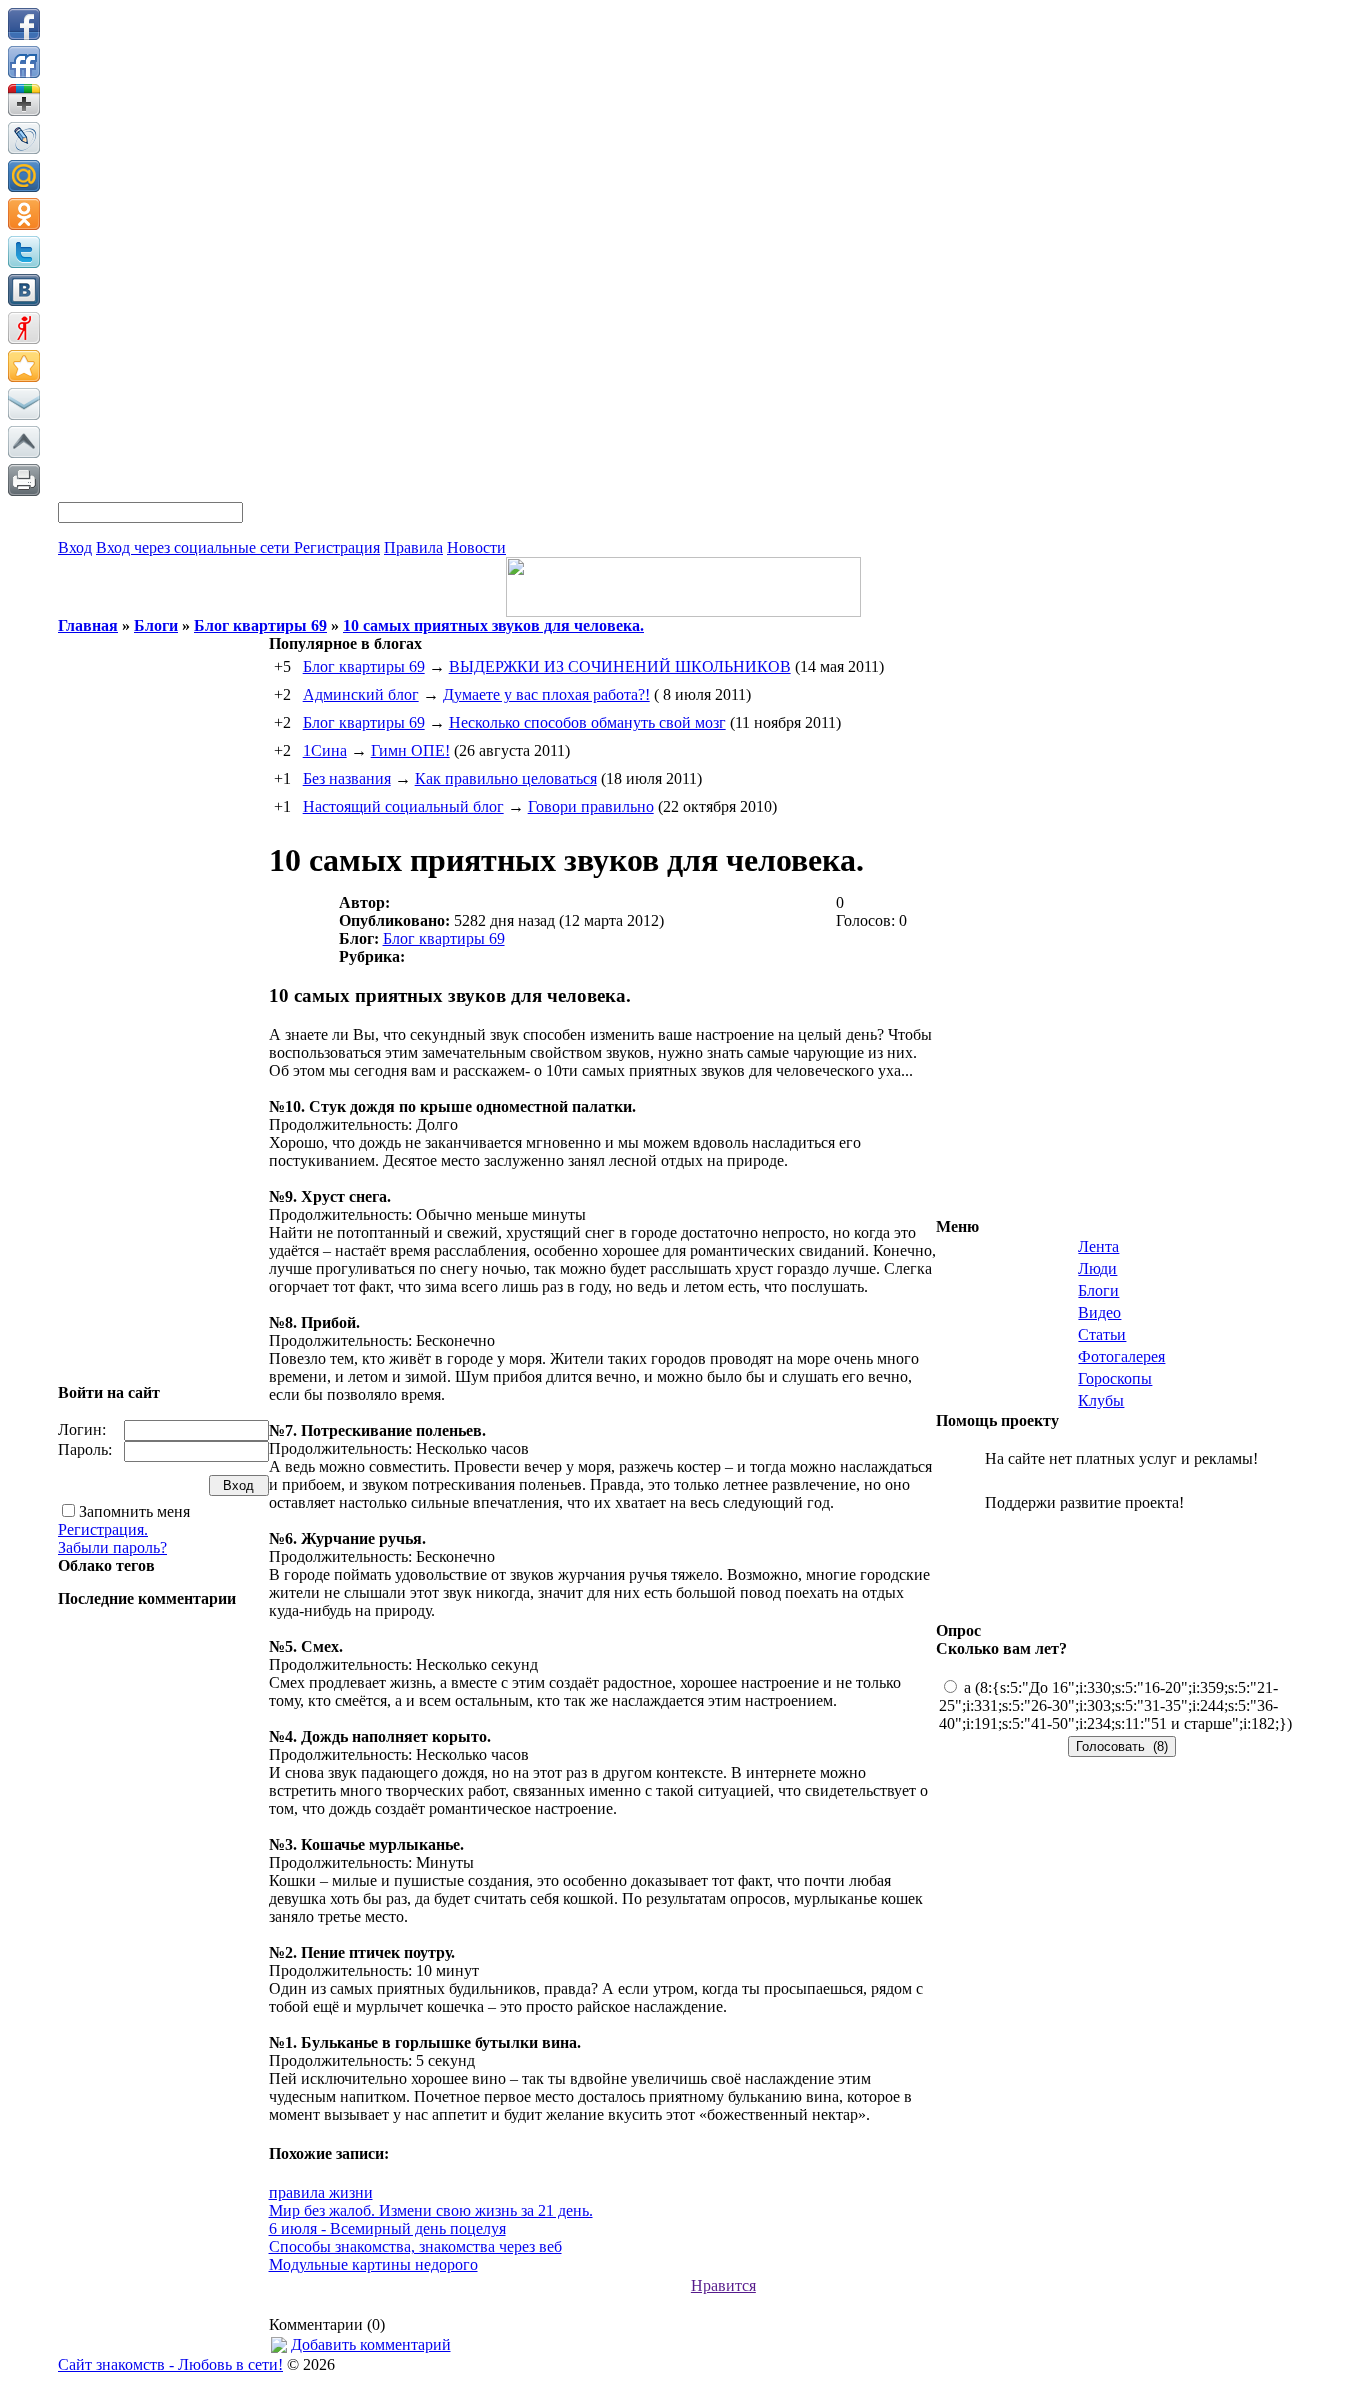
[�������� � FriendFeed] (24, 62)
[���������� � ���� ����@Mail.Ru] (24, 176)
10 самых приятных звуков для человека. (493, 625)
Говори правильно (591, 806)
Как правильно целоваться (506, 778)
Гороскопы (1115, 1378)
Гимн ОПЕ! (410, 750)
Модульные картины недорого (373, 2264)
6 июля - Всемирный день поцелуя (387, 2228)
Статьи (1102, 1334)
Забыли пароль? (112, 1547)
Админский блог (361, 694)
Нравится (723, 2285)
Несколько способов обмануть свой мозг (587, 722)
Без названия (347, 778)
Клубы (1101, 1400)
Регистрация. (103, 1529)
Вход (75, 547)
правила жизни (321, 2192)
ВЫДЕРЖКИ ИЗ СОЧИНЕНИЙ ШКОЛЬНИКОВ (620, 666)
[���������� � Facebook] (24, 24)
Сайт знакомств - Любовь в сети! (170, 2364)
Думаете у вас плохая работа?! (546, 694)
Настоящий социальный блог (403, 806)
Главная (88, 625)
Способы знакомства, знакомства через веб (415, 2246)
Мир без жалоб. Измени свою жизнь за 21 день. (431, 2210)
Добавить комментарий (371, 2344)
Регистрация (337, 547)
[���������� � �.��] (24, 328)
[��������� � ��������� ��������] (24, 366)
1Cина (325, 750)
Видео (1099, 1312)
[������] (24, 442)
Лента (1098, 1246)
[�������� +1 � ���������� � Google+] (24, 100)
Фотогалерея (1121, 1356)
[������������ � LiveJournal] (24, 138)
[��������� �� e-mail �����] (24, 404)
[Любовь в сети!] (683, 611)
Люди (1097, 1268)
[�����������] (24, 480)
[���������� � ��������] (24, 290)
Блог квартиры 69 (260, 625)
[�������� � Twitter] (24, 252)
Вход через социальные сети (195, 547)
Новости (476, 547)
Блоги (156, 625)
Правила (413, 547)
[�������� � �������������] (24, 214)
